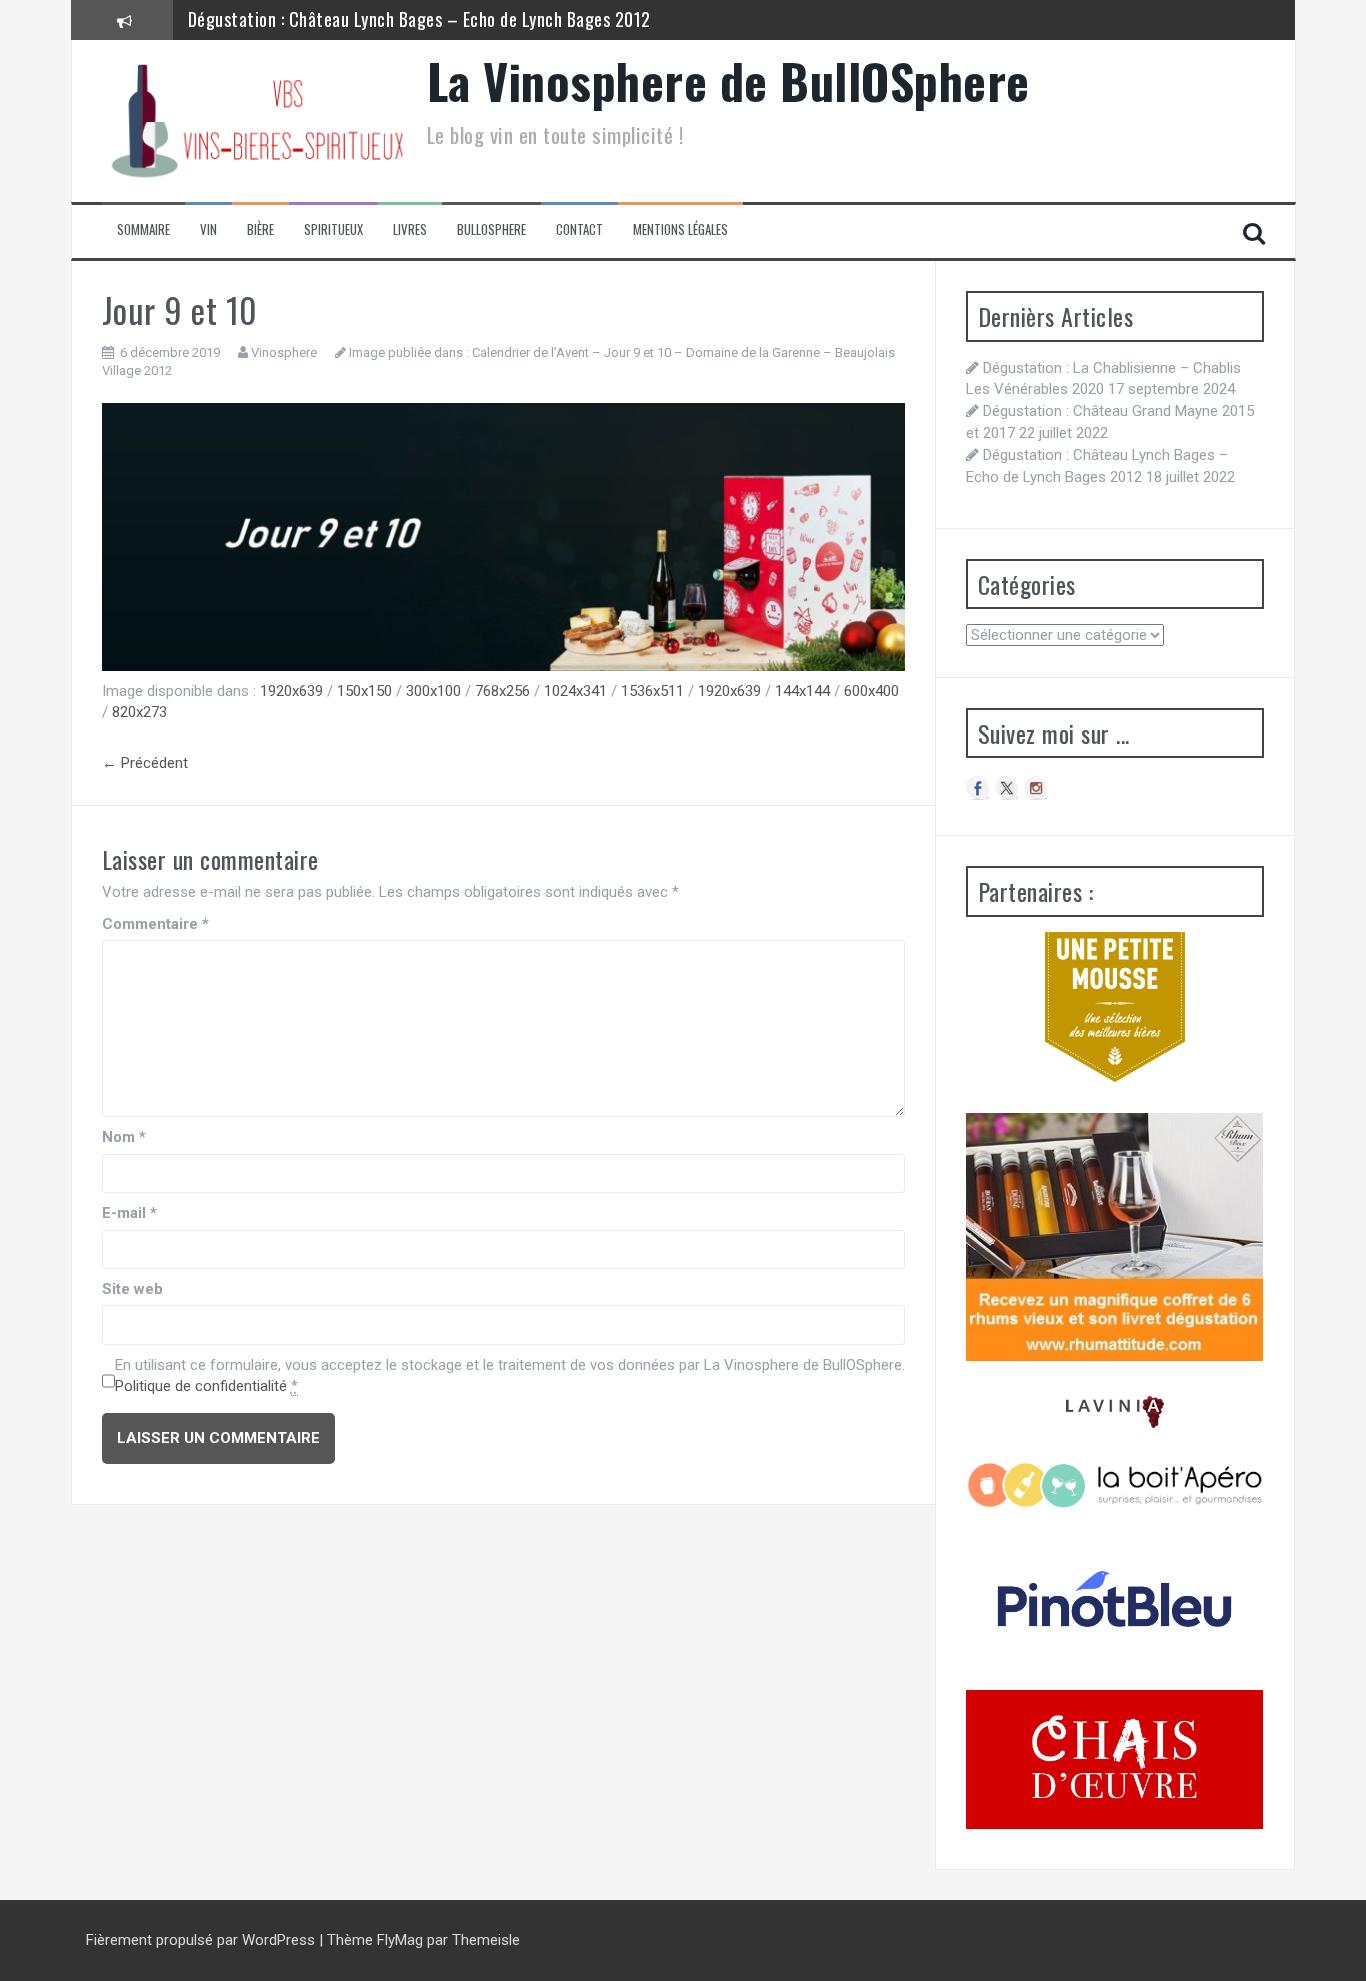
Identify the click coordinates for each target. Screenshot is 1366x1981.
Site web (132, 1289)
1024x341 (575, 691)
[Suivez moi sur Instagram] (1036, 788)
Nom (124, 1137)
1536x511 (652, 691)
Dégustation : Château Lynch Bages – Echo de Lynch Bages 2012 (419, 19)
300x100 (433, 691)
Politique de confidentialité (201, 1386)
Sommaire (143, 229)
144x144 (802, 691)
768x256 (502, 691)
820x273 (139, 712)
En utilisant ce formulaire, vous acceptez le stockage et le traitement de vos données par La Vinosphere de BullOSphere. (510, 1375)
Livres (410, 229)
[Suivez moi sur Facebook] (978, 788)
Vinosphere (284, 352)
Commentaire (155, 924)
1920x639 (291, 691)
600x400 (871, 691)
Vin (208, 229)
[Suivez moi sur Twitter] (1007, 788)
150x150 (364, 691)
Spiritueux (333, 229)
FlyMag (400, 1940)
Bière (260, 229)
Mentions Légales (680, 229)
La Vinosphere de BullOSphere (728, 80)
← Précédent (145, 763)
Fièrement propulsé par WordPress (202, 1940)
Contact (579, 229)
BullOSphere (491, 229)
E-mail (129, 1213)
